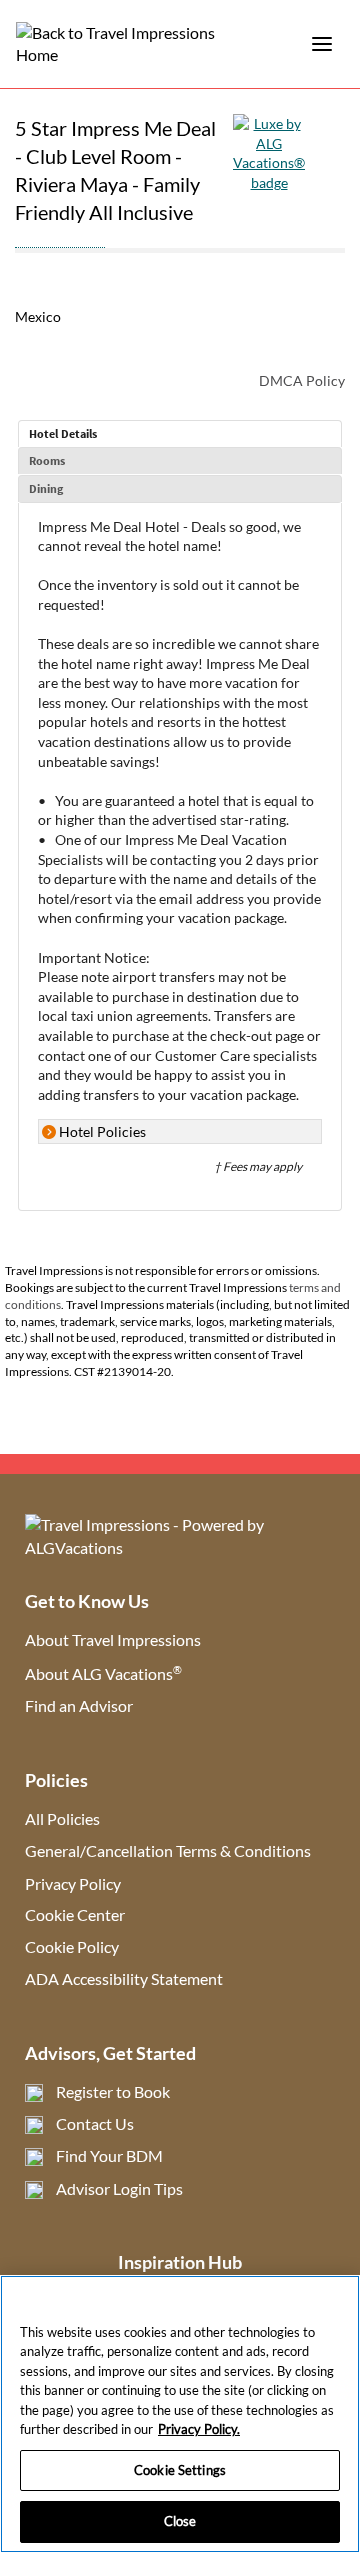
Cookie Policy (72, 1946)
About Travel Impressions (113, 1639)
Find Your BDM (109, 2155)
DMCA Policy (302, 380)
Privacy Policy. (199, 2429)
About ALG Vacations (103, 1673)
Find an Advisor (79, 1705)
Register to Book (113, 2091)
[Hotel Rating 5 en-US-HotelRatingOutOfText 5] (60, 237)
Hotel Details (63, 433)
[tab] (180, 434)
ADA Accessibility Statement (124, 1978)
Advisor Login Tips (119, 2188)
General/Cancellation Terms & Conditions (168, 1850)
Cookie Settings (180, 2470)
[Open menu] (322, 44)
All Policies (62, 1818)
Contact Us (95, 2123)
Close (180, 2521)
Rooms (47, 460)
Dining (46, 488)
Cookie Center (75, 1914)
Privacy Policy (73, 1883)
